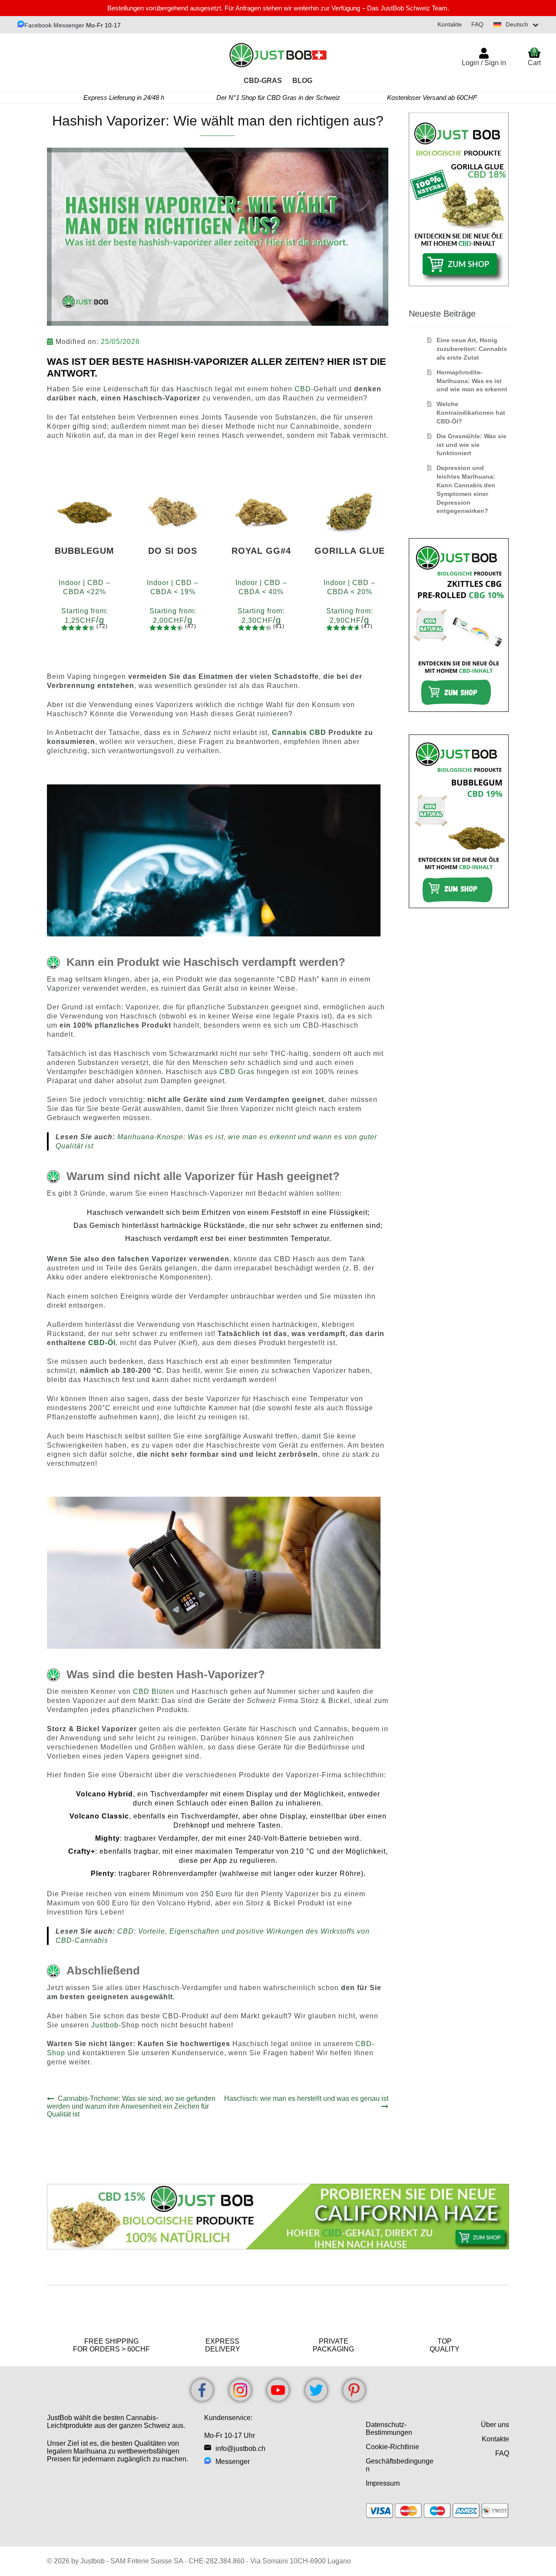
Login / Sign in (484, 63)
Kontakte (450, 24)
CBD (303, 389)
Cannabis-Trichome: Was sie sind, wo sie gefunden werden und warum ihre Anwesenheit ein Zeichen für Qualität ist (131, 2106)
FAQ (477, 24)
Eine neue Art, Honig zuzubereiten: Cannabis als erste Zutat (472, 349)
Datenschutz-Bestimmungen (389, 2429)
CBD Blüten (154, 1691)
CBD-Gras (263, 81)
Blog (302, 81)
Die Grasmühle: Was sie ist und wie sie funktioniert (472, 445)
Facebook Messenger (54, 25)
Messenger (233, 2462)
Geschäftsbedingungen (400, 2465)
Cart (534, 57)
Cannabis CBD (299, 732)
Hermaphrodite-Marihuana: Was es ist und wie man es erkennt (472, 381)
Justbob (105, 2025)
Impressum (383, 2483)
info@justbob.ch (240, 2449)
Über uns (495, 2425)
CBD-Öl (102, 1343)
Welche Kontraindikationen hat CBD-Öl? (471, 413)
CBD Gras (237, 1072)
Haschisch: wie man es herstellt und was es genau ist (306, 2102)
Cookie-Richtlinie (392, 2447)
